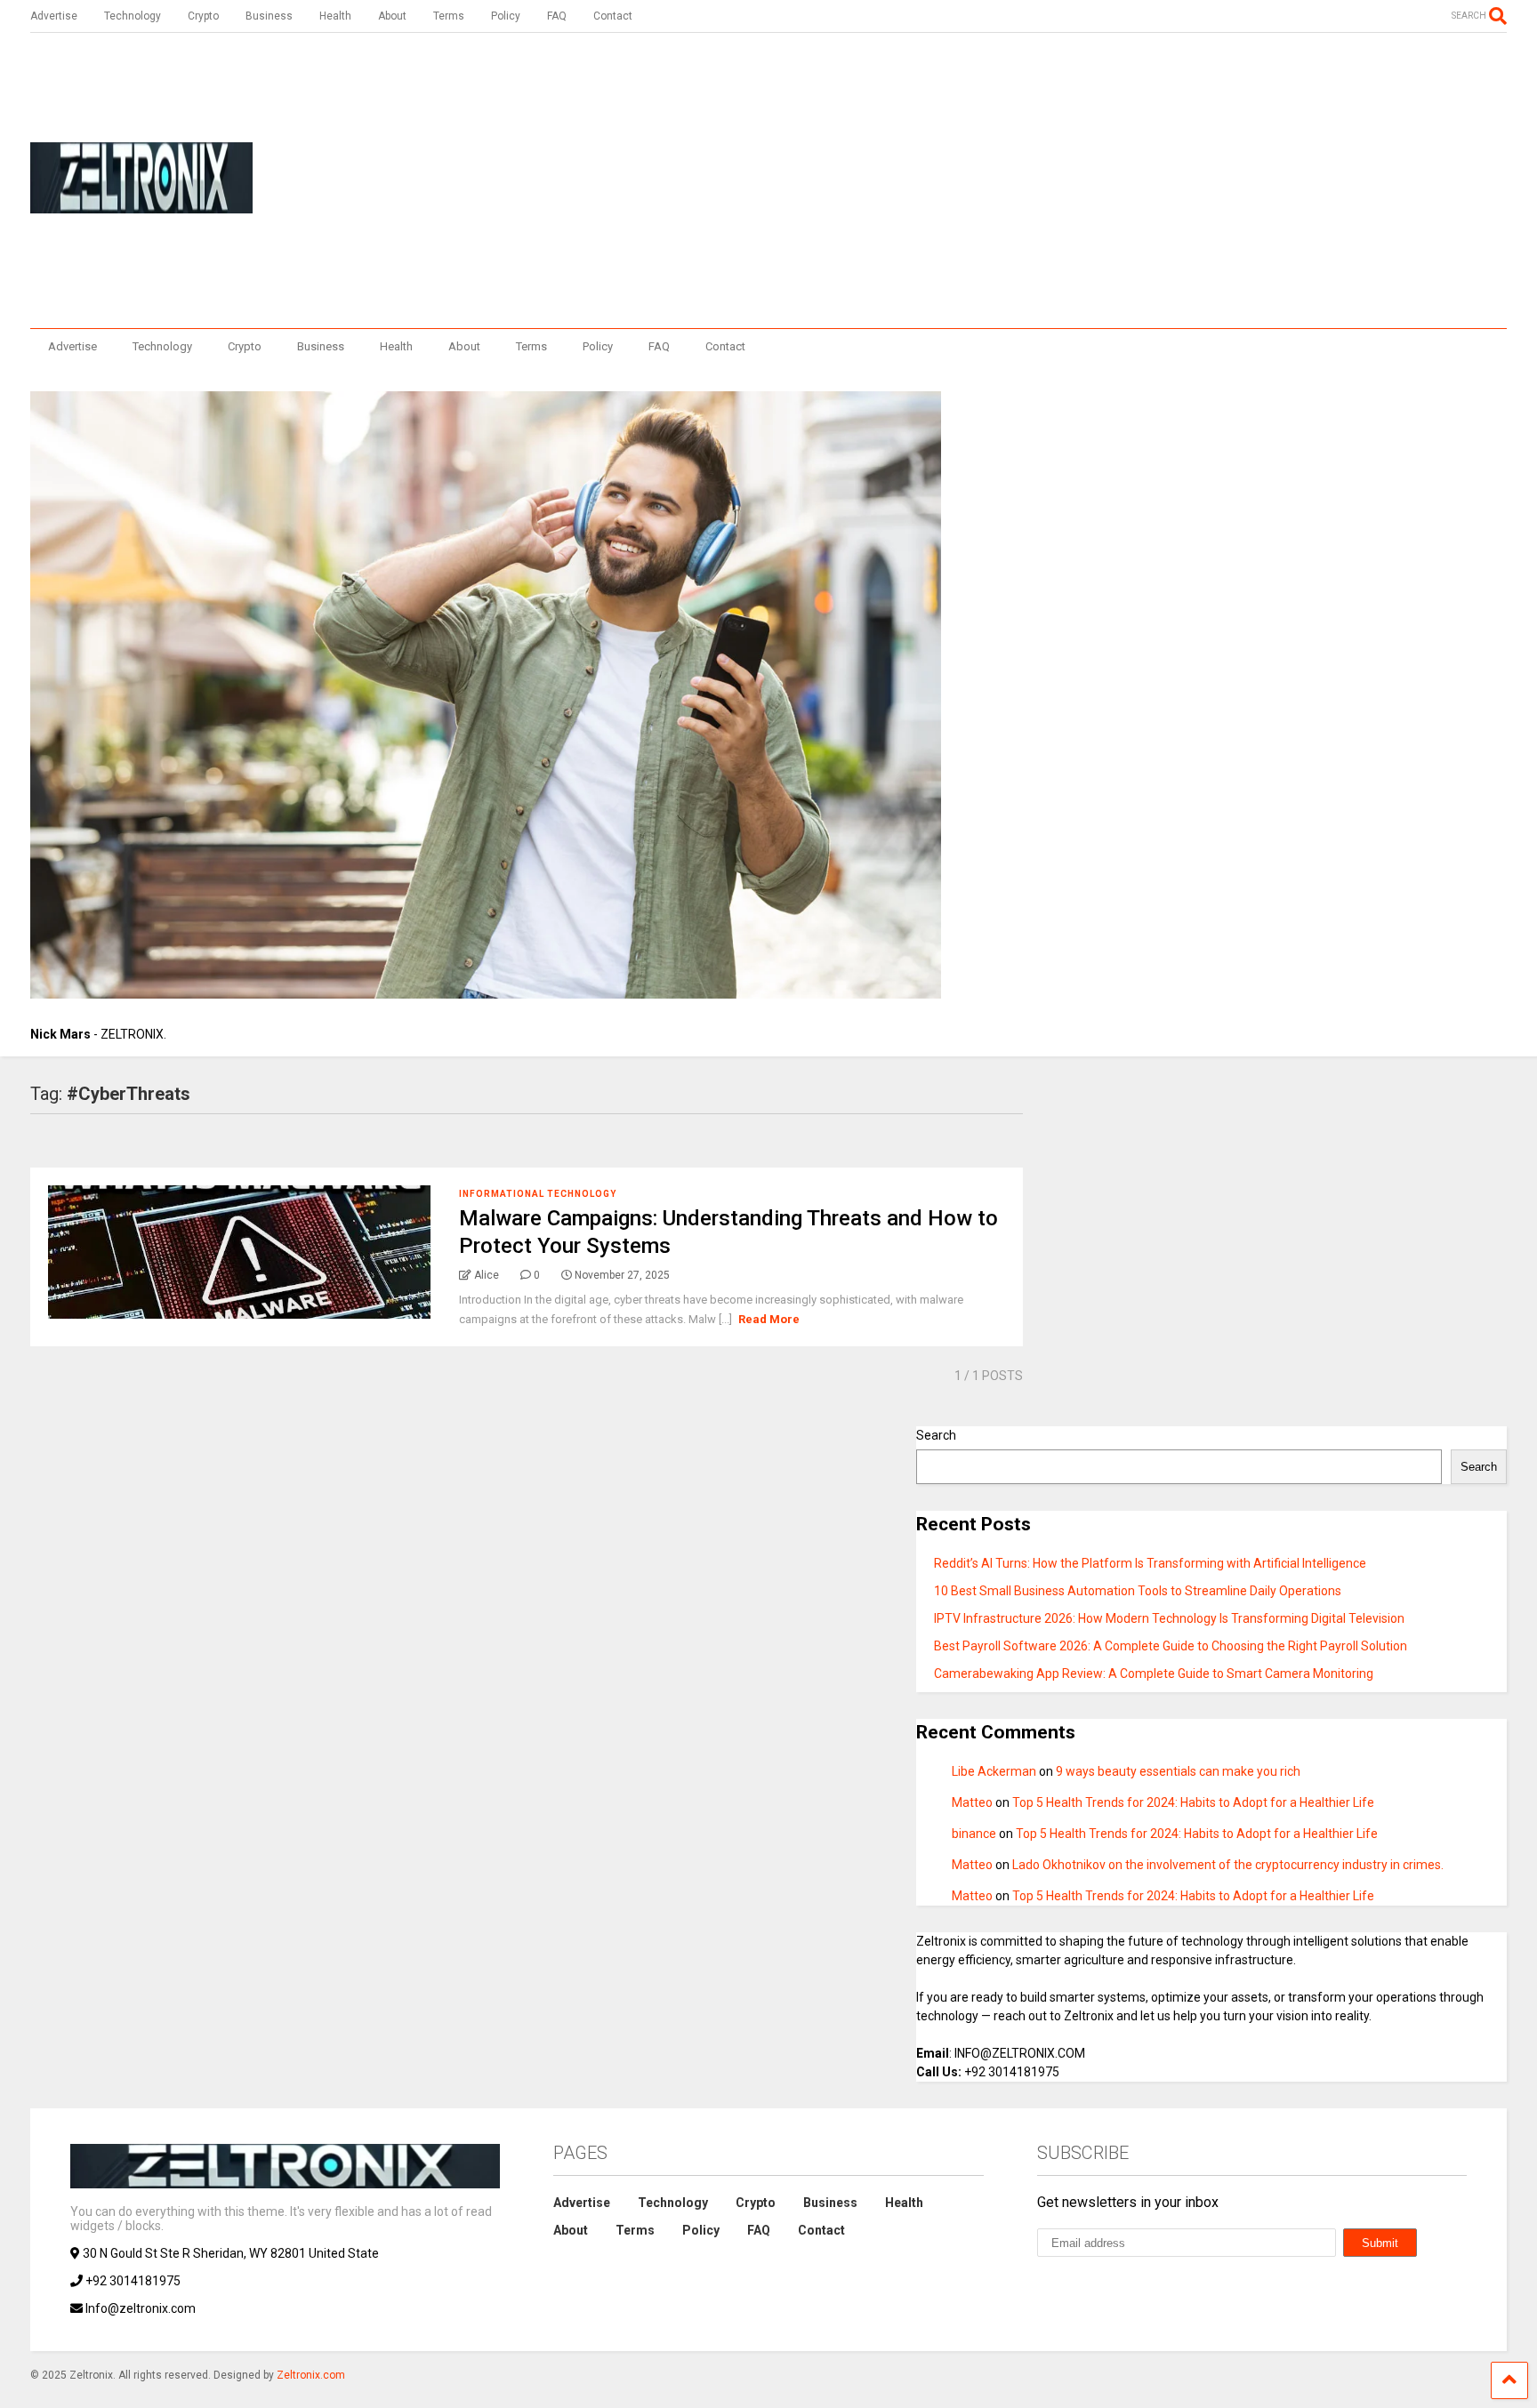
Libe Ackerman (994, 1771)
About (392, 16)
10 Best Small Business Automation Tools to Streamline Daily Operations (1138, 1591)
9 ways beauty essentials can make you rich (1178, 1771)
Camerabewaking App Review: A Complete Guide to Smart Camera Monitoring (1154, 1674)
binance (974, 1834)
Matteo (972, 1802)
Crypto (203, 16)
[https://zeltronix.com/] (141, 205)
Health (335, 16)
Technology (133, 16)
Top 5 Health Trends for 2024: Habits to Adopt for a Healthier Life (1193, 1802)
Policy (506, 16)
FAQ (557, 16)
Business (269, 16)
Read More (769, 1319)
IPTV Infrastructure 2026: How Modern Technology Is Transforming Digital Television (1169, 1618)
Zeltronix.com (311, 2375)
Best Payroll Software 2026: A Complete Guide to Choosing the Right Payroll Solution (1171, 1646)
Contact (613, 16)
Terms (449, 16)
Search (936, 1435)
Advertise (54, 16)
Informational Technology (538, 1194)
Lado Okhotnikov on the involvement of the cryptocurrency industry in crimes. (1228, 1865)
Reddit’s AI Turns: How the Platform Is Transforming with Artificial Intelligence (1150, 1563)
